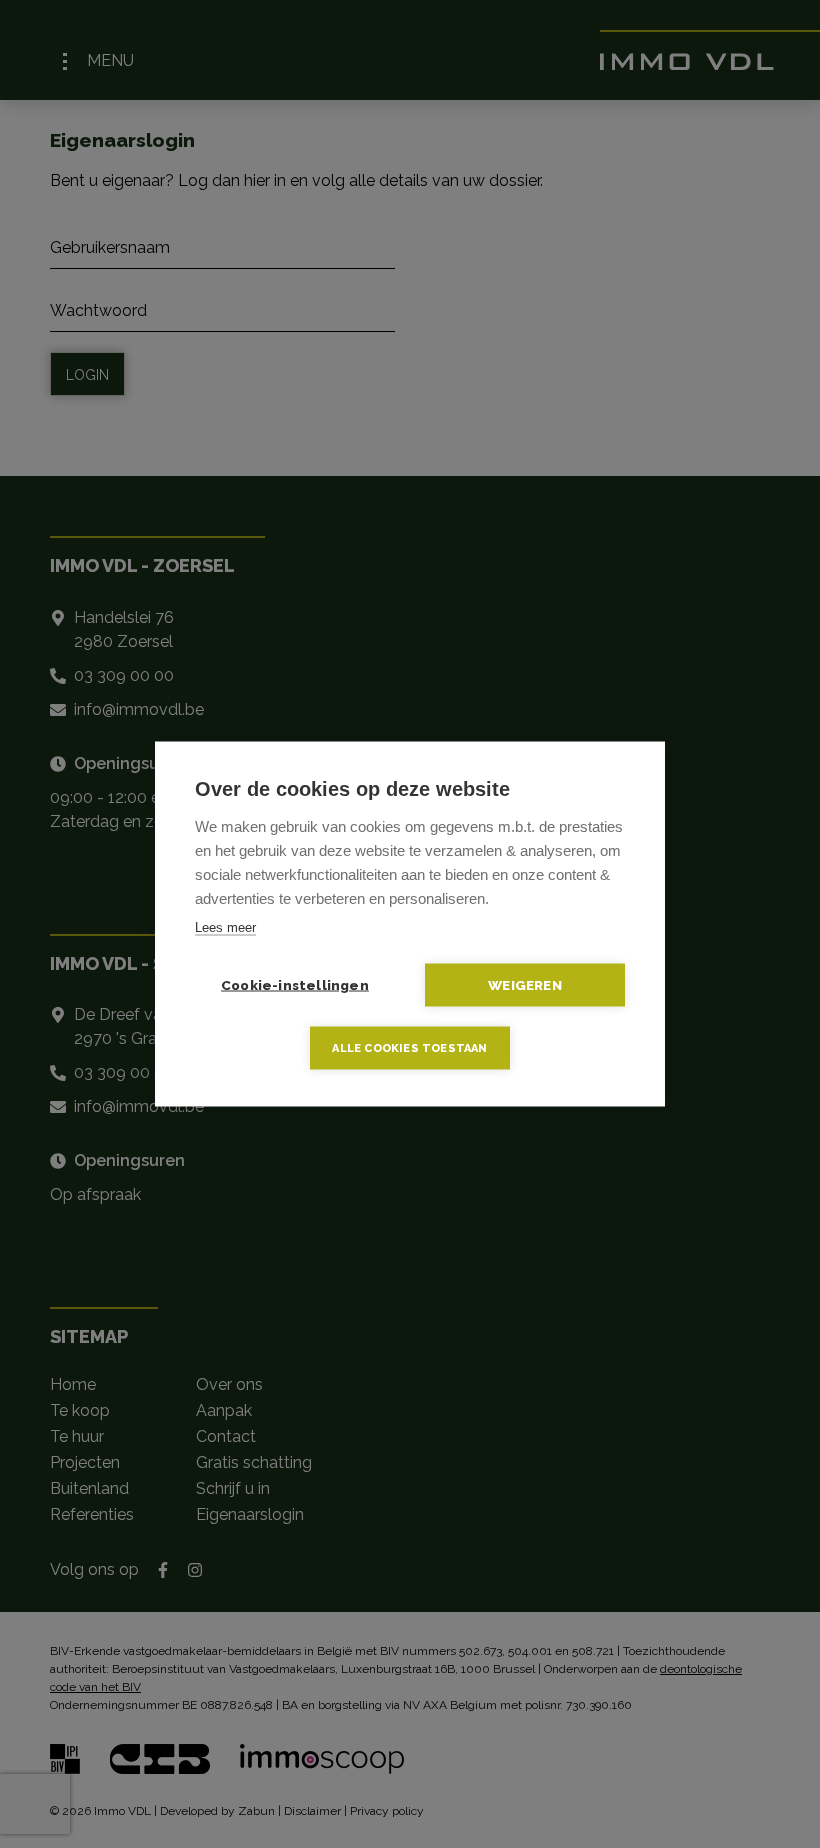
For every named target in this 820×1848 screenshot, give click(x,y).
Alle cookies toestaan (409, 1048)
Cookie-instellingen (295, 985)
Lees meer (225, 927)
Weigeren (525, 985)
